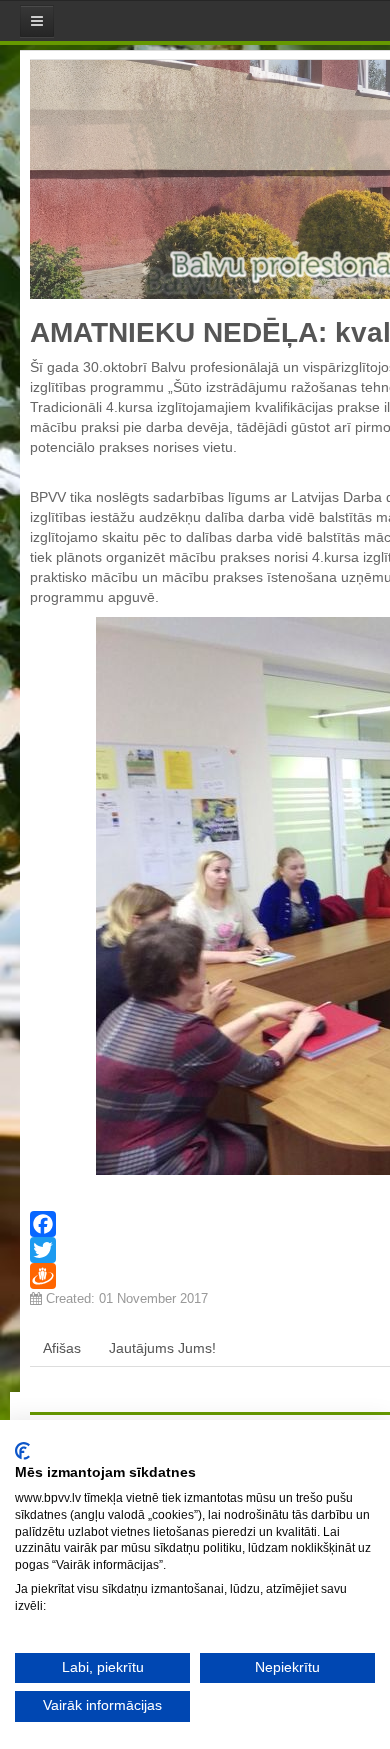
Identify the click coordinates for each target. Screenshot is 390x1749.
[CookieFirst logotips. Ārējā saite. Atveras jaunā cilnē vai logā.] (22, 1451)
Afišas (62, 1348)
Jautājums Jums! (162, 1348)
